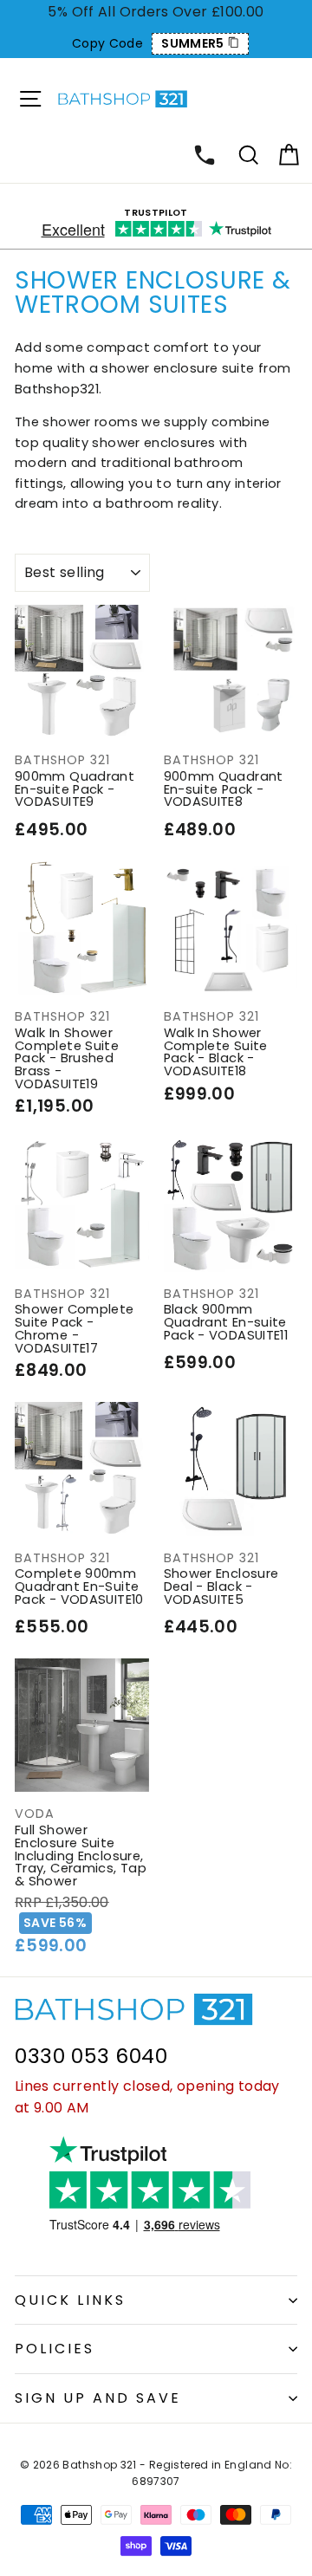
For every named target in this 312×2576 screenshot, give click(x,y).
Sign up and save (98, 2398)
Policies (55, 2349)
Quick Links (70, 2300)
